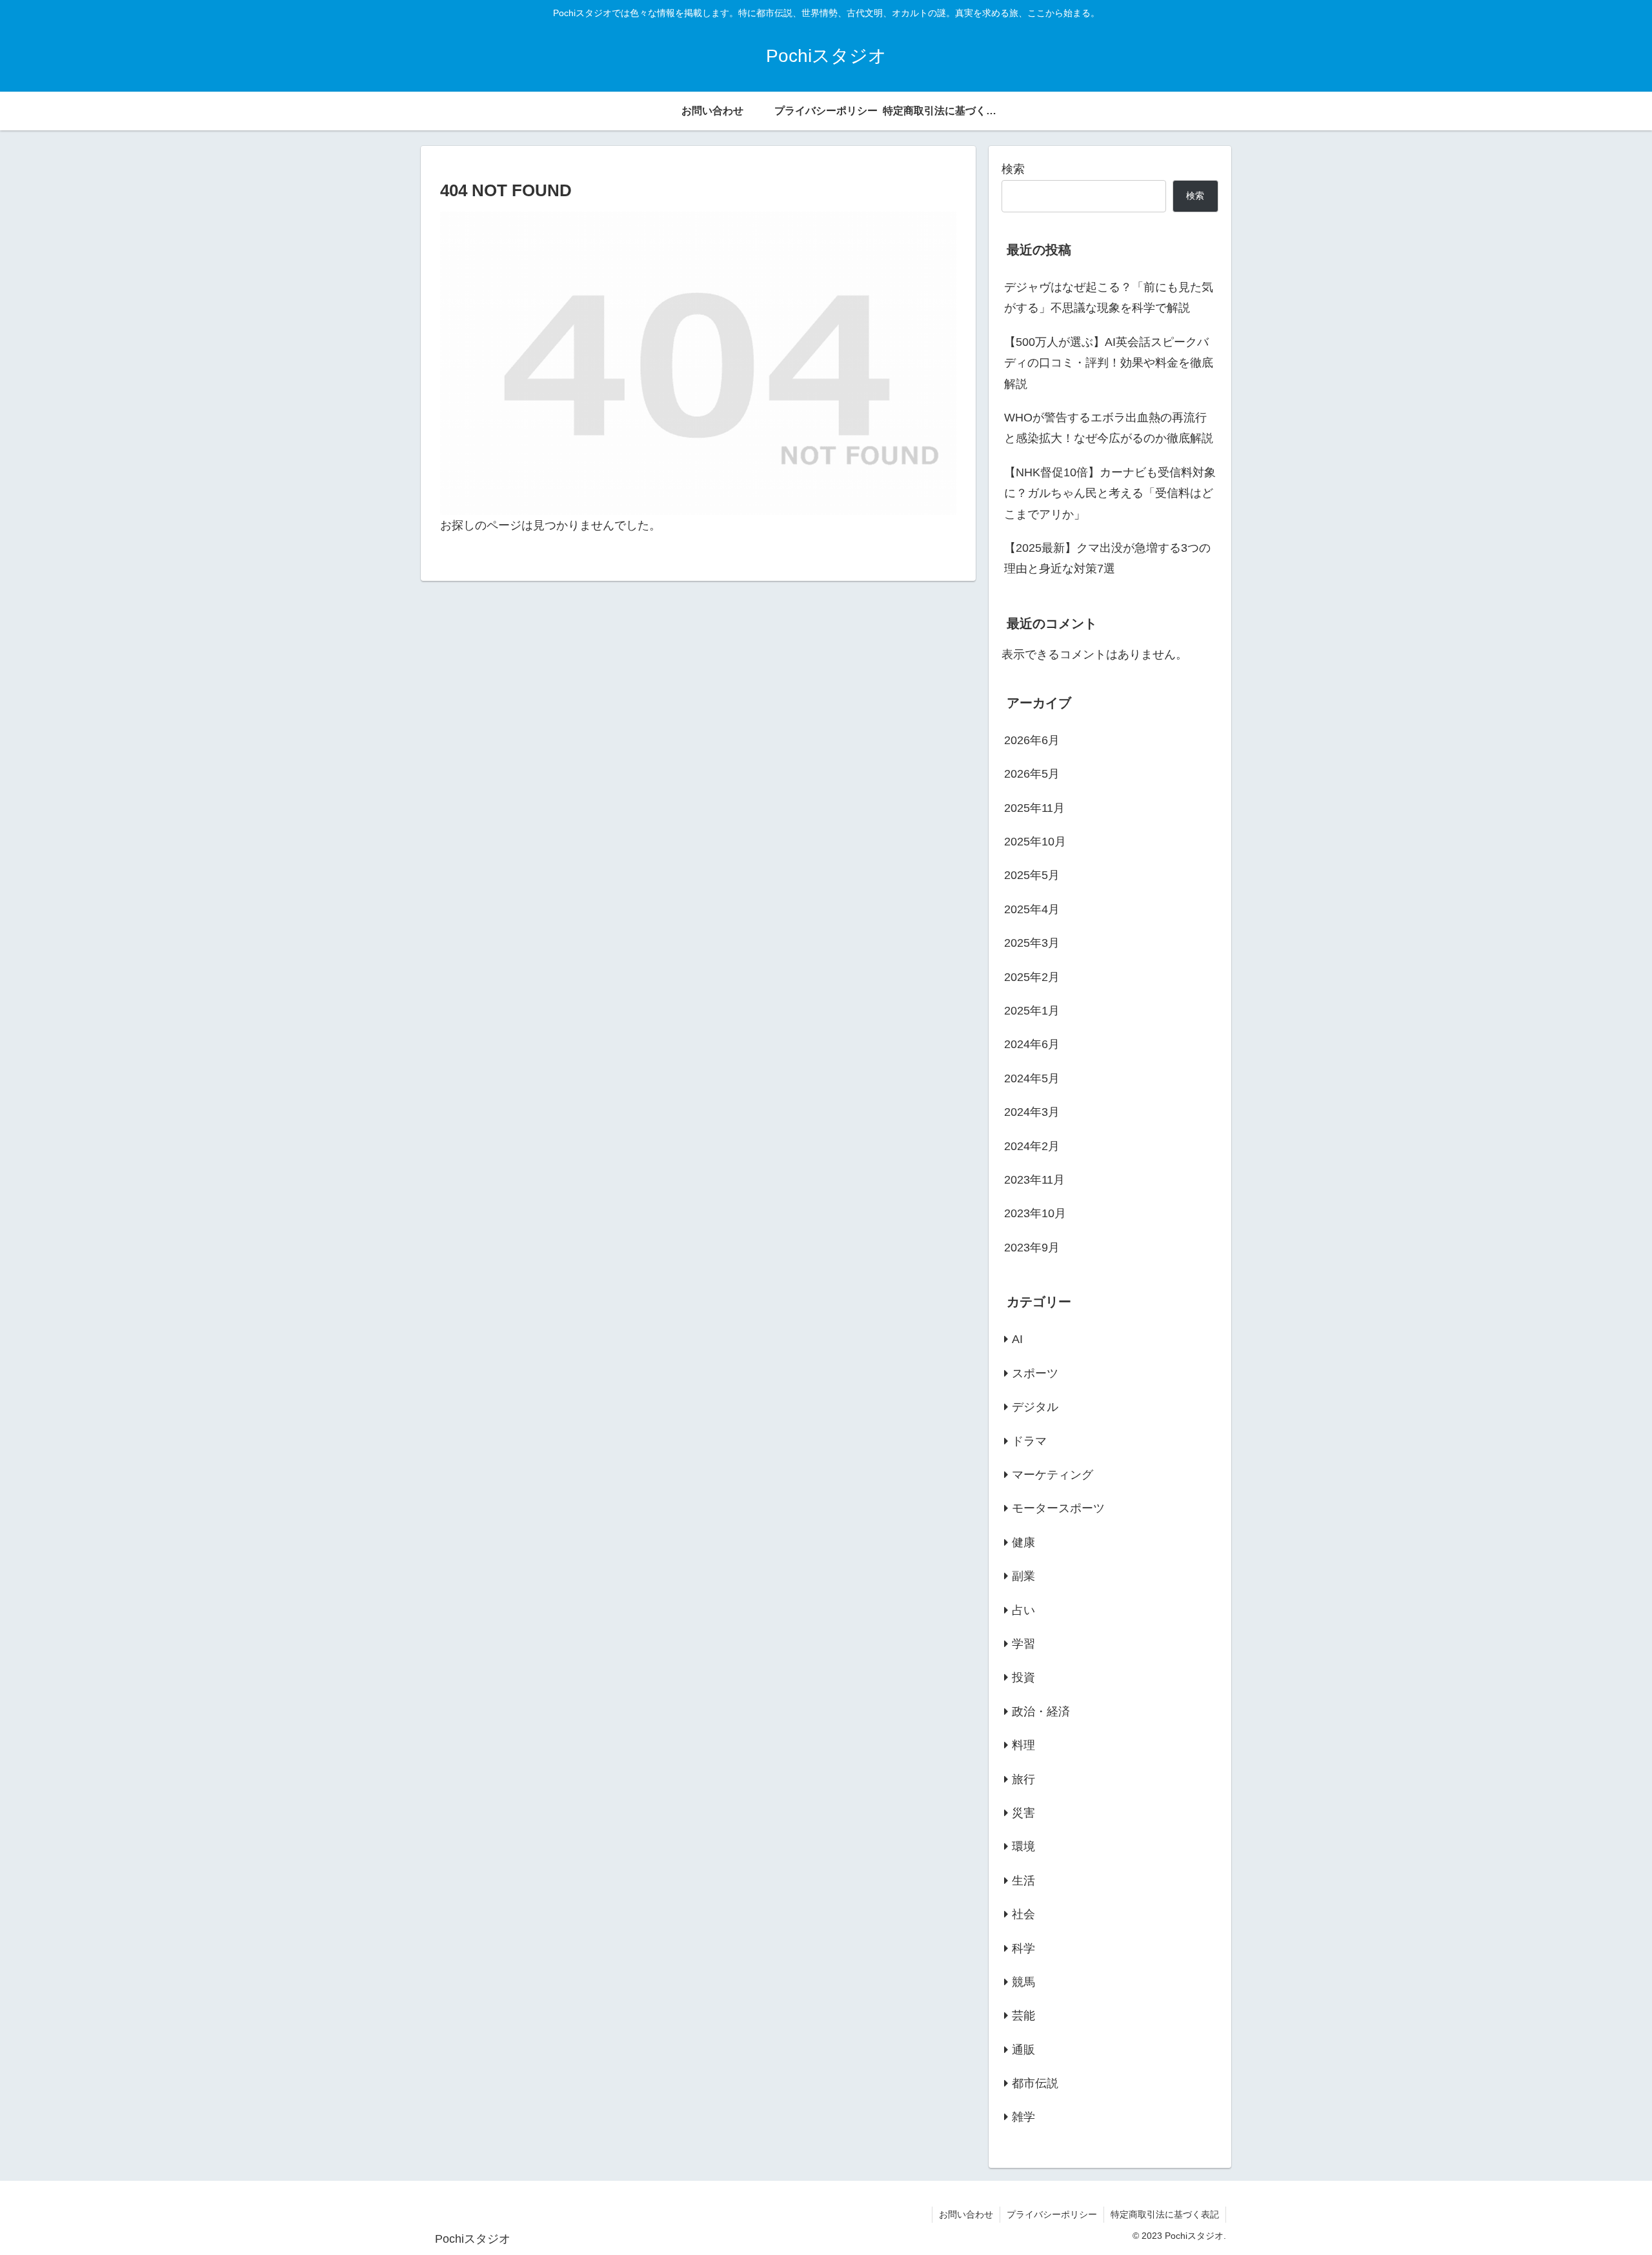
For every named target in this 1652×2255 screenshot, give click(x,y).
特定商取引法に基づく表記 (1165, 2214)
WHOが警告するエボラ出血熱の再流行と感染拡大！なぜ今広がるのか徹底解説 (1109, 428)
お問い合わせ (966, 2214)
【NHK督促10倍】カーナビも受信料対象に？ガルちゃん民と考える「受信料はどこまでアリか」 (1110, 493)
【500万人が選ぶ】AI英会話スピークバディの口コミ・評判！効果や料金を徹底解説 (1109, 363)
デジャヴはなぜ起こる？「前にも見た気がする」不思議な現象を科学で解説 (1109, 298)
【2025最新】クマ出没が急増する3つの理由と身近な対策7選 (1107, 558)
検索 (1013, 169)
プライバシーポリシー (1052, 2214)
